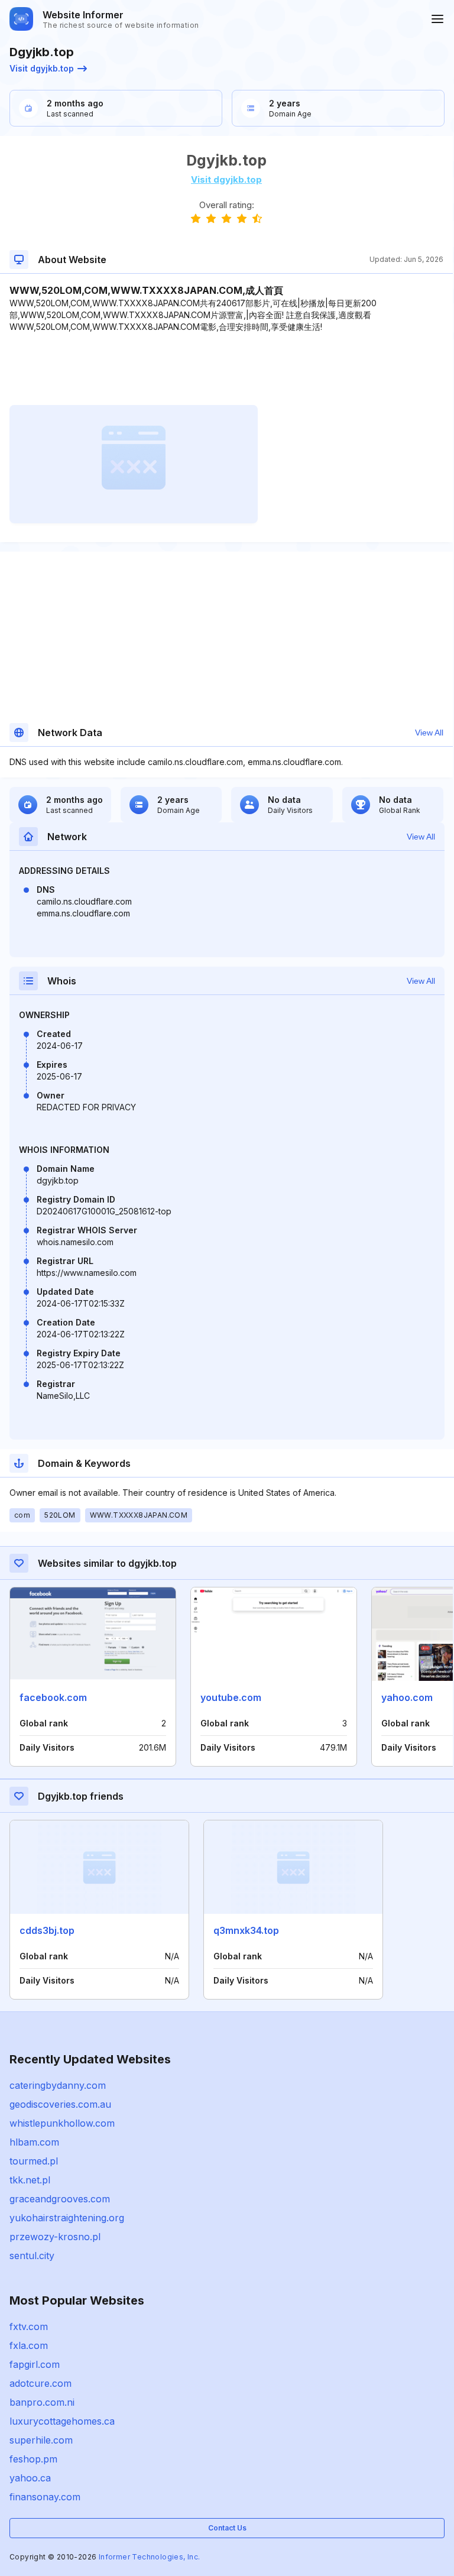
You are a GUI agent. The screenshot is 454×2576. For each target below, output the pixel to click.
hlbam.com (34, 2142)
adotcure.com (40, 2383)
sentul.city (32, 2256)
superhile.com (41, 2440)
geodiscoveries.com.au (60, 2104)
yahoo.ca (30, 2478)
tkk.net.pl (30, 2180)
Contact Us (227, 2528)
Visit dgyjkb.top (42, 68)
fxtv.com (29, 2326)
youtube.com (231, 1697)
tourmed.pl (34, 2161)
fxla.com (29, 2345)
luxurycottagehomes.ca (62, 2421)
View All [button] (429, 733)
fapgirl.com (35, 2364)
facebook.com (53, 1697)
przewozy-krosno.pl (55, 2237)
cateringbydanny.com (58, 2085)
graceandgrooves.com (60, 2199)
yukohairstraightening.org (67, 2218)
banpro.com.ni (42, 2402)
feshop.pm (33, 2459)
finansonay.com (45, 2497)
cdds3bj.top (47, 1930)
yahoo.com (407, 1697)
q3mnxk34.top (246, 1930)
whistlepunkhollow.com (62, 2123)
